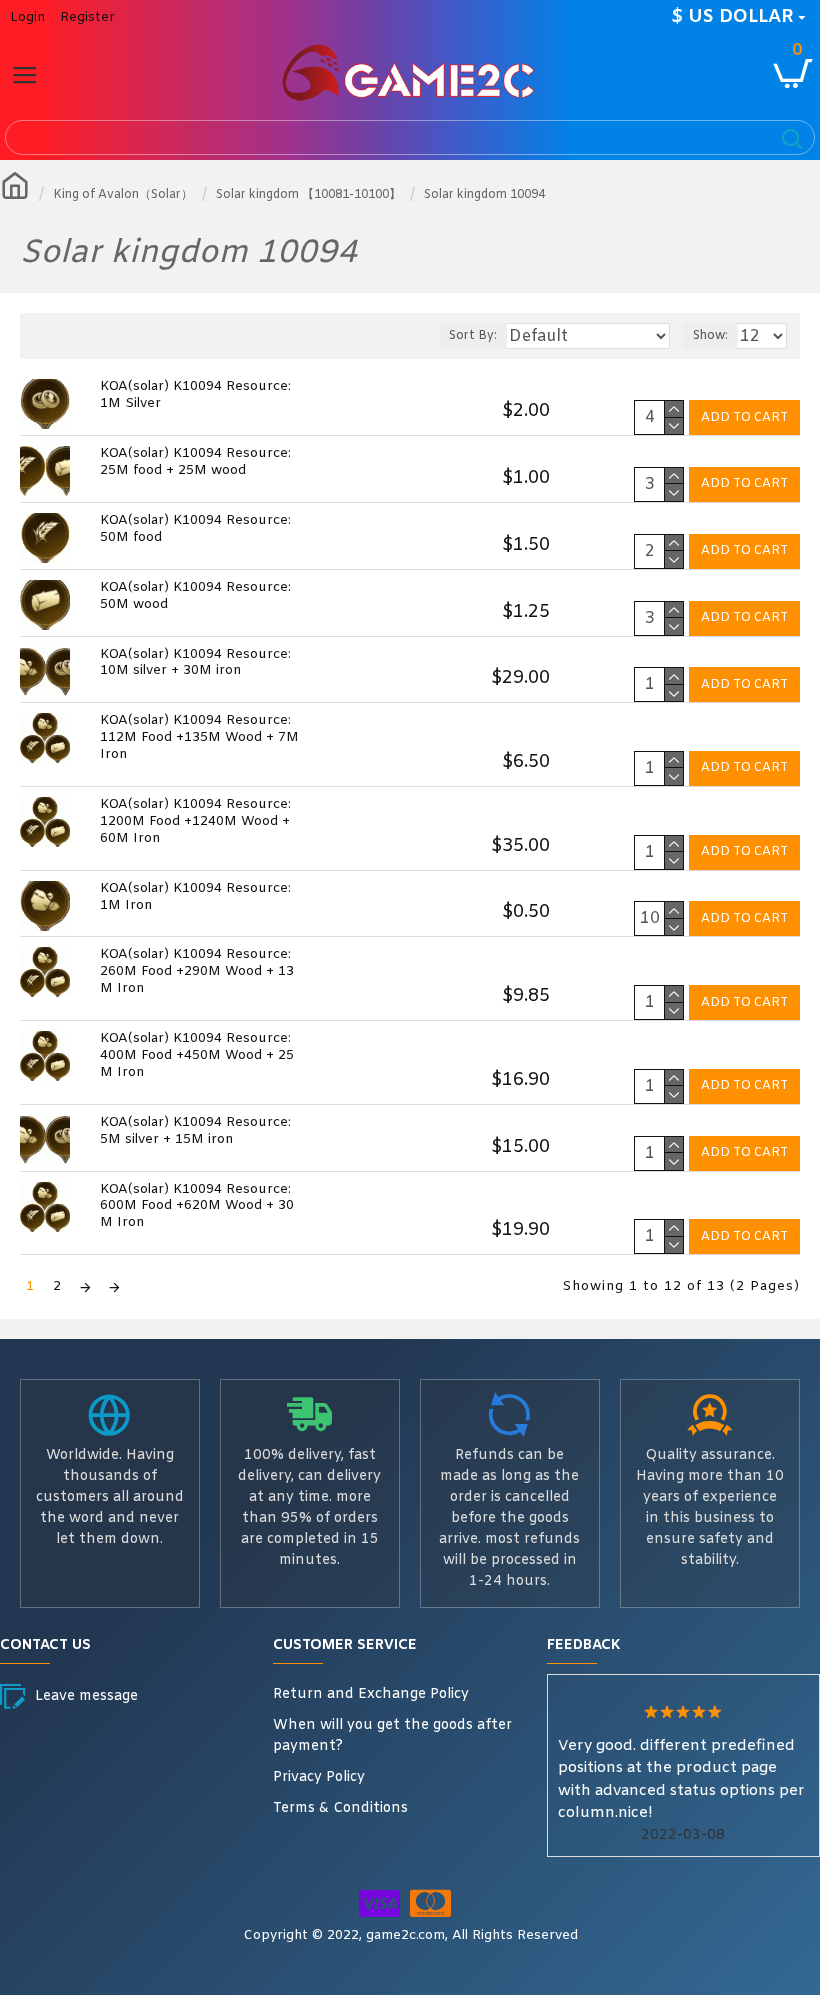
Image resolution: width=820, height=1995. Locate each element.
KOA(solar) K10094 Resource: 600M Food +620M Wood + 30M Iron (197, 1207)
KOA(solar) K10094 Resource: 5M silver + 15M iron (195, 1131)
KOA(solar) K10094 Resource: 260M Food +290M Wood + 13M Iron (197, 972)
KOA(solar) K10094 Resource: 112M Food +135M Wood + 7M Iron (199, 738)
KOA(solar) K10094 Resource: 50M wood (195, 596)
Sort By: (473, 336)
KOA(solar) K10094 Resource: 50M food (195, 529)
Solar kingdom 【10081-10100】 (308, 195)
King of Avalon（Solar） (123, 195)
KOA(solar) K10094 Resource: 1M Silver (195, 395)
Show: (710, 336)
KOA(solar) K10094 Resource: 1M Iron (195, 897)
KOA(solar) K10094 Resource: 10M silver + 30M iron (195, 663)
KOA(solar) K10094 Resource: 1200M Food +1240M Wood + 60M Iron (195, 822)
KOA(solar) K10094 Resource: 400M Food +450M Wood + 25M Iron (197, 1056)
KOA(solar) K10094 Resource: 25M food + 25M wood (195, 462)
